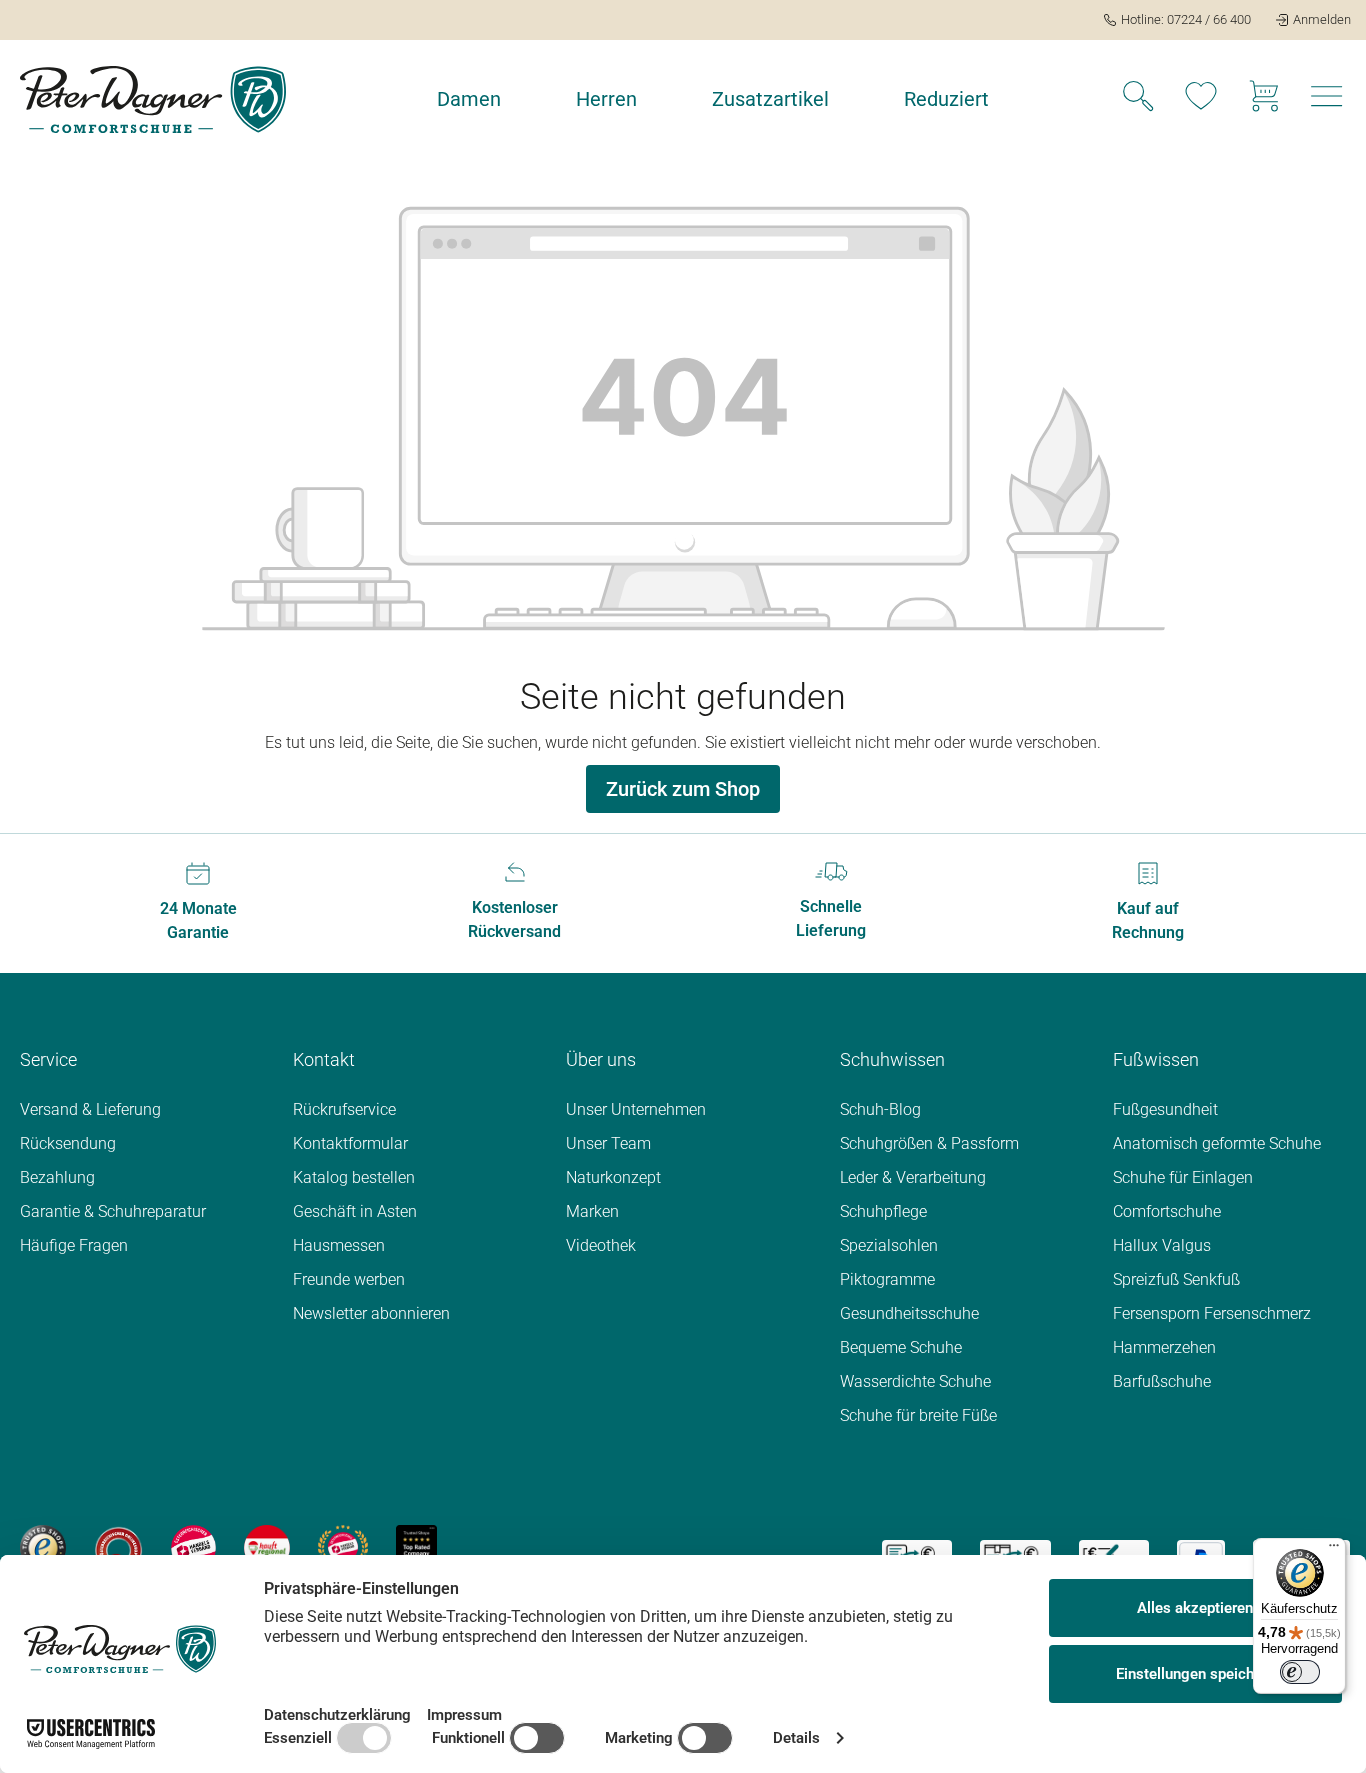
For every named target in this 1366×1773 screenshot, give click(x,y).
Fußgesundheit (1165, 1109)
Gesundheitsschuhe (909, 1313)
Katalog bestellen (354, 1177)
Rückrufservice (344, 1109)
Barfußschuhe (1162, 1381)
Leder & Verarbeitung (913, 1177)
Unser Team (608, 1143)
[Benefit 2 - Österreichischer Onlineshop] (118, 1546)
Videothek (601, 1245)
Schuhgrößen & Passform (929, 1143)
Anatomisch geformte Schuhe (1217, 1143)
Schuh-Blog (880, 1109)
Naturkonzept (613, 1177)
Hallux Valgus (1162, 1245)
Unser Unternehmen (636, 1109)
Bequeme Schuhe (901, 1347)
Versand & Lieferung (90, 1109)
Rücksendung (68, 1143)
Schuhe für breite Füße (918, 1415)
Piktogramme (887, 1279)
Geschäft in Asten (355, 1211)
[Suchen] (1138, 99)
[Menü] (1334, 1550)
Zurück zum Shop (683, 789)
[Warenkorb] (1264, 99)
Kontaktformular (350, 1143)
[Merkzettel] (1201, 99)
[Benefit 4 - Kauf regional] (267, 1546)
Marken (592, 1211)
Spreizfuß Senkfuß (1176, 1279)
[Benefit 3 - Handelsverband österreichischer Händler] (194, 1546)
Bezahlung (57, 1177)
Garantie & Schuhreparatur (113, 1211)
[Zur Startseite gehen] (153, 99)
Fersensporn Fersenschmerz (1212, 1313)
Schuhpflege (883, 1211)
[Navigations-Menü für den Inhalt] (1327, 102)
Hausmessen (339, 1245)
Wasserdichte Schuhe (915, 1381)
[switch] (1300, 1672)
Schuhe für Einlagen (1183, 1177)
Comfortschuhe (1167, 1211)
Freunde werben (349, 1279)
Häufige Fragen (74, 1245)
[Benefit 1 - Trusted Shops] (43, 1546)
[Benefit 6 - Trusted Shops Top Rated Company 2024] (416, 1546)
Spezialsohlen (889, 1245)
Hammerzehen (1164, 1347)
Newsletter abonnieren (371, 1313)
